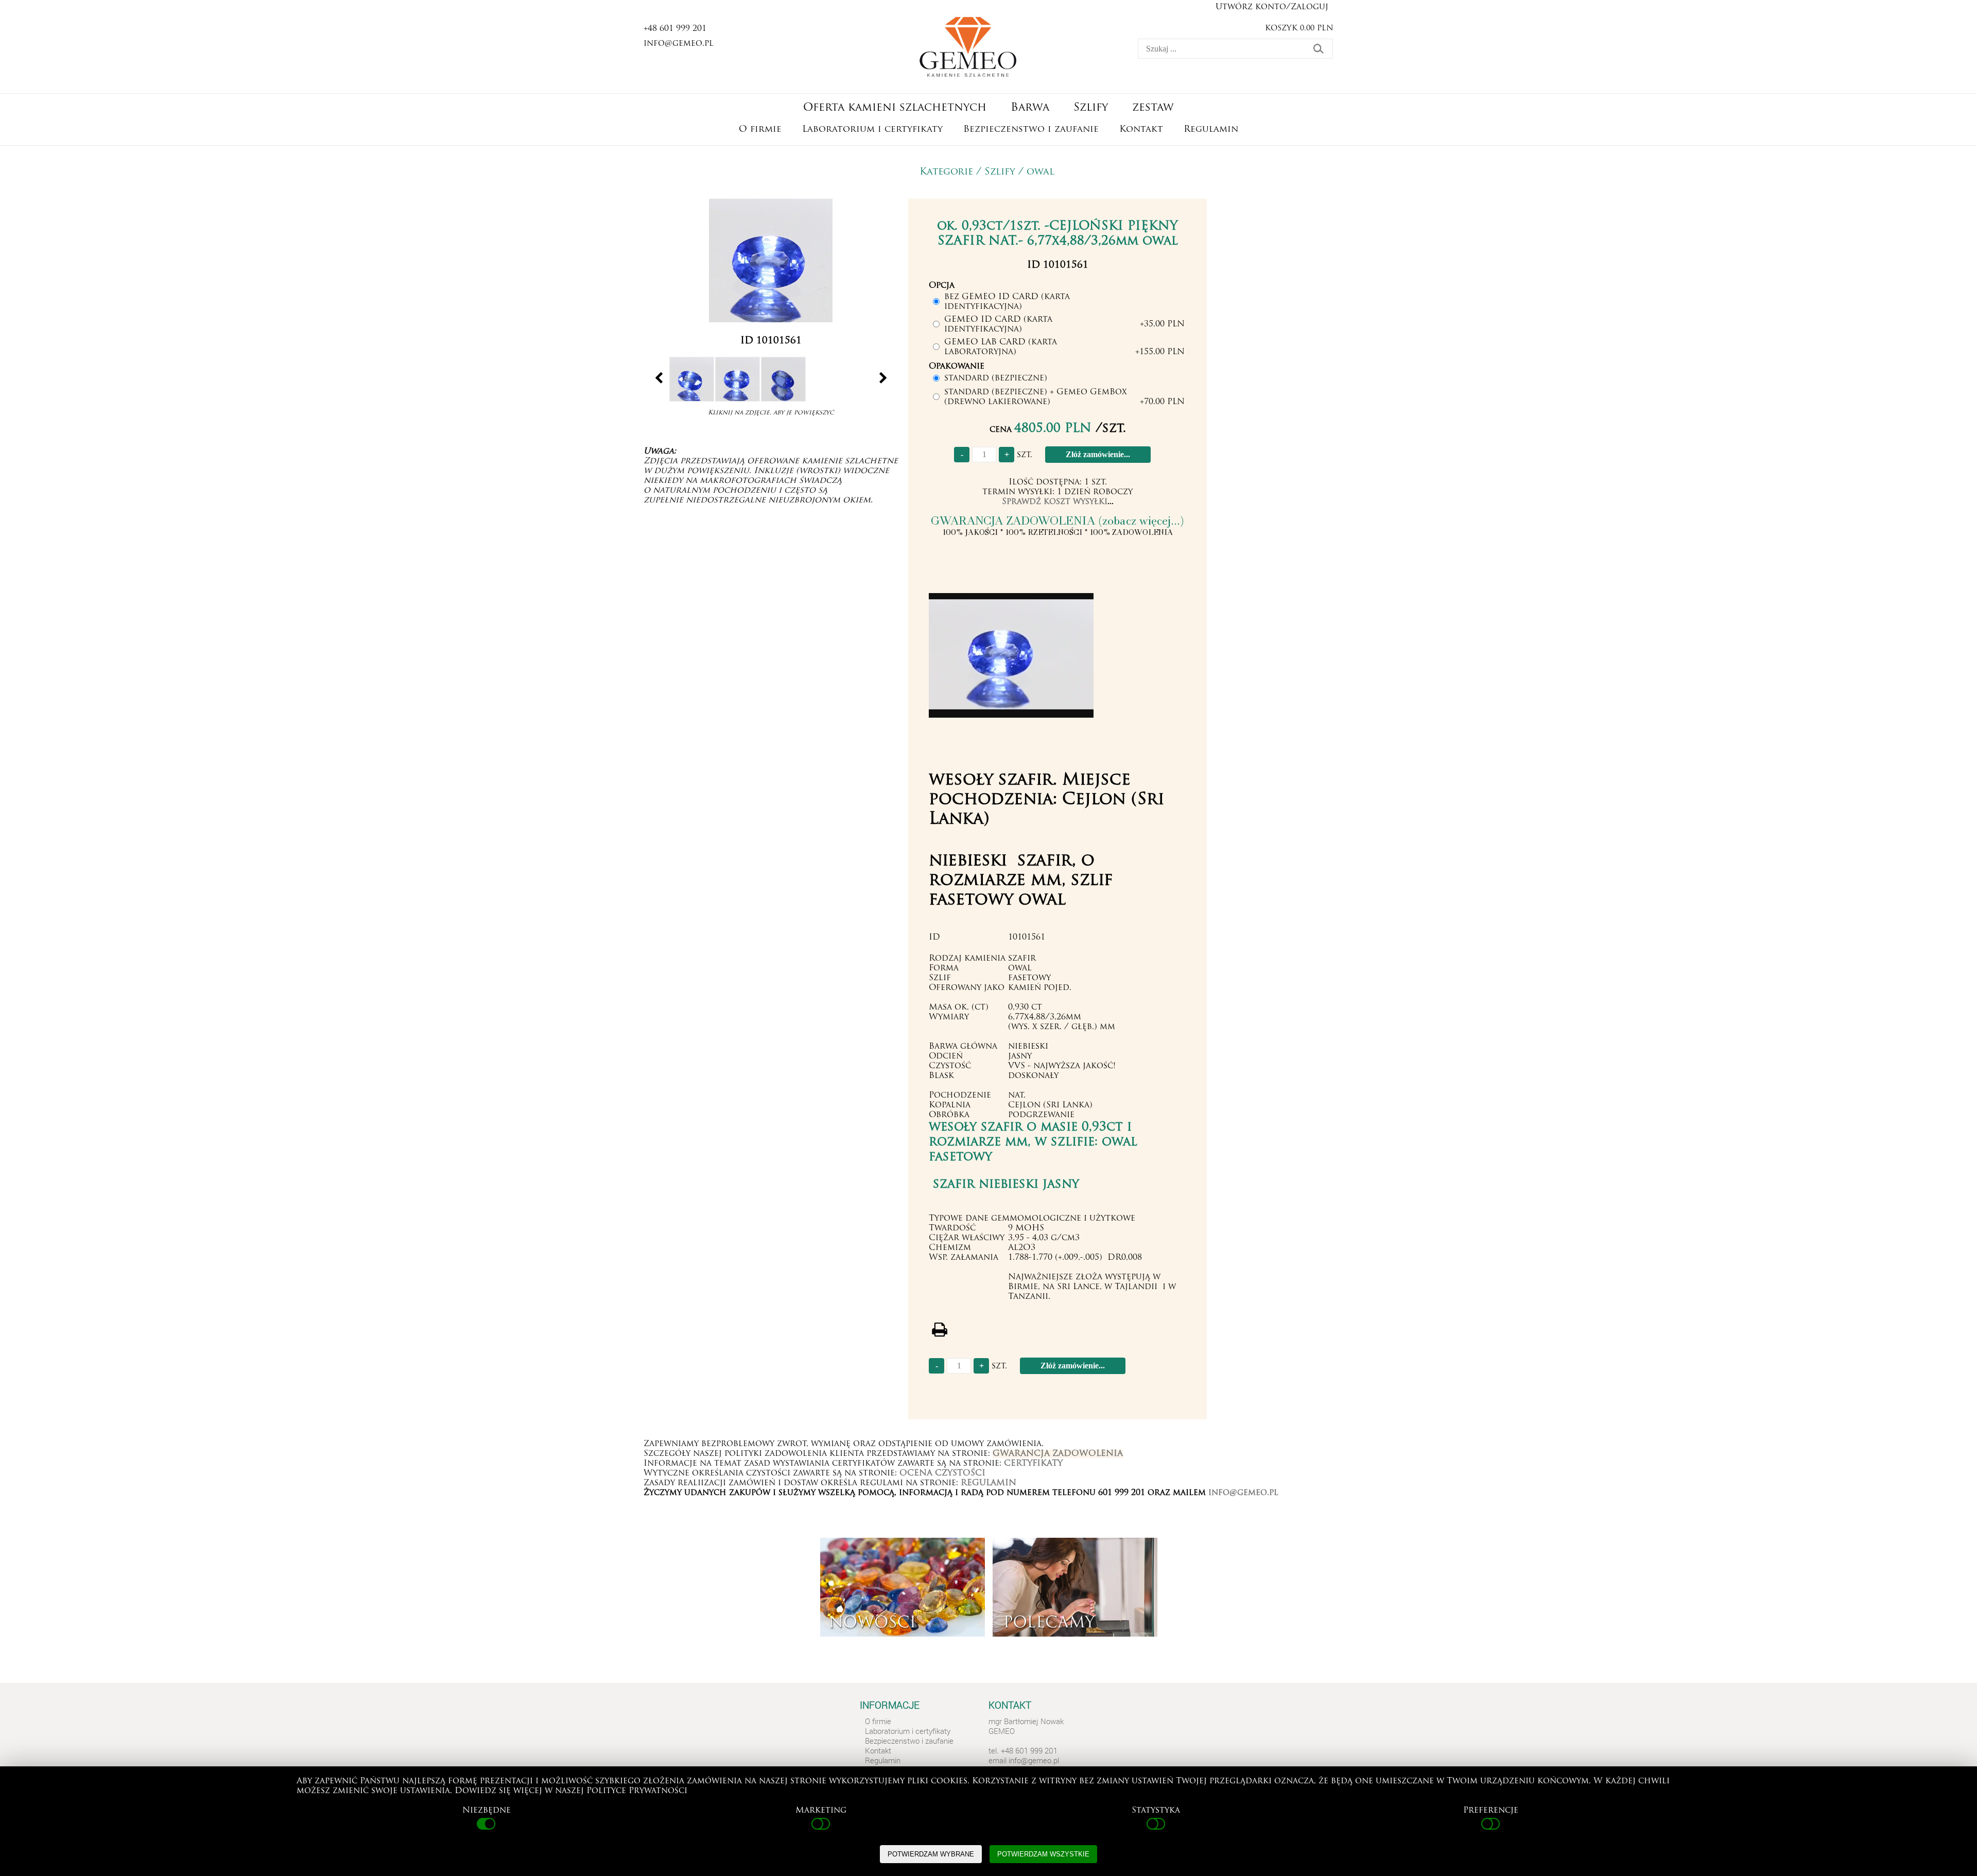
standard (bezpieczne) (996, 378)
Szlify (1000, 172)
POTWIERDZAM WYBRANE (931, 1854)
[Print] (939, 1330)
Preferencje (1491, 1811)
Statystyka (1156, 1811)
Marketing (821, 1811)
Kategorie (946, 172)
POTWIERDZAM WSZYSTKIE (1043, 1854)
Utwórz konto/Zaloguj (1272, 7)
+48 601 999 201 (675, 29)
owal (1040, 172)
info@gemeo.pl (679, 44)
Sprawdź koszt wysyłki (1055, 502)
